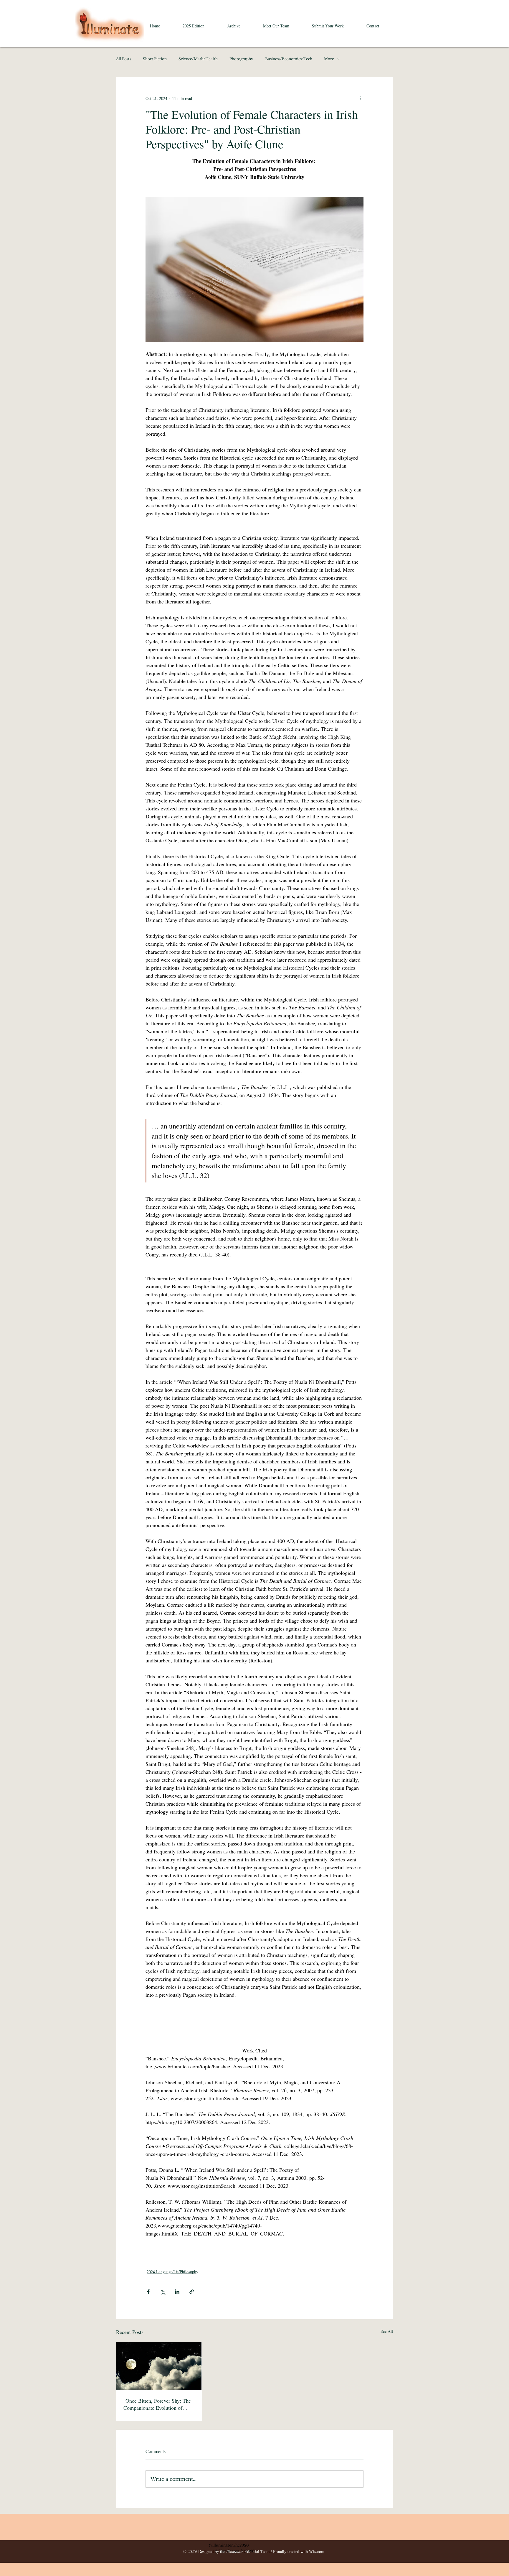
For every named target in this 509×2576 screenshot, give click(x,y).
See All (387, 2331)
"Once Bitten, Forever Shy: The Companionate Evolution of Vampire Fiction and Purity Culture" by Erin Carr (157, 2404)
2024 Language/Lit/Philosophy (172, 2272)
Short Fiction (155, 59)
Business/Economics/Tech (289, 59)
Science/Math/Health (198, 59)
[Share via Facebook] (148, 2292)
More (329, 59)
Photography (241, 59)
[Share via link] (192, 2292)
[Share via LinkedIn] (177, 2292)
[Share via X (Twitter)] (163, 2292)
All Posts (124, 59)
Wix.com (317, 2551)
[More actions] (360, 98)
